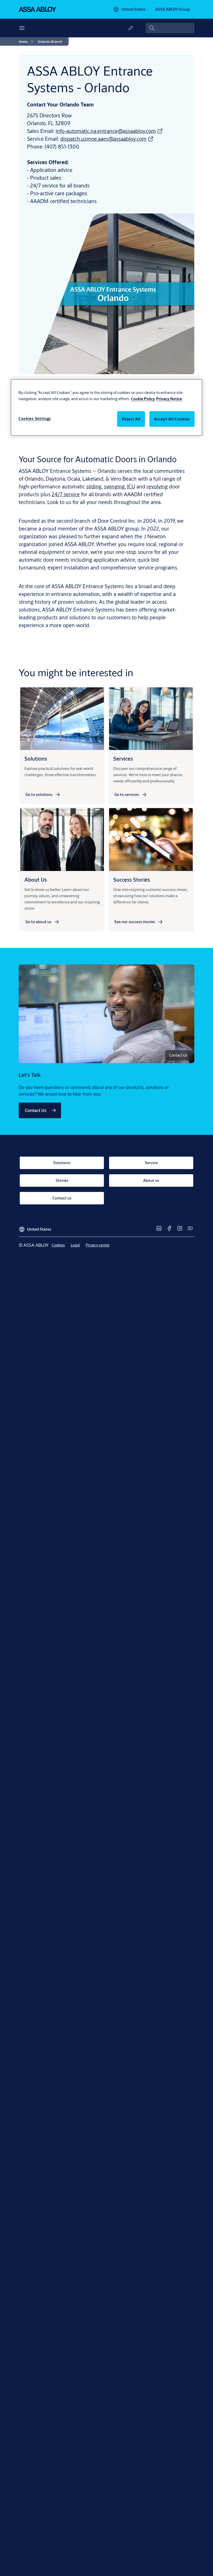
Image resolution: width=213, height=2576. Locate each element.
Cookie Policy (143, 399)
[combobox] (170, 28)
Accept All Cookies (172, 419)
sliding (94, 487)
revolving (157, 487)
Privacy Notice (169, 399)
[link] (27, 42)
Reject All (131, 419)
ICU (131, 487)
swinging (114, 487)
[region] (106, 408)
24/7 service (66, 494)
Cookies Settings (35, 418)
